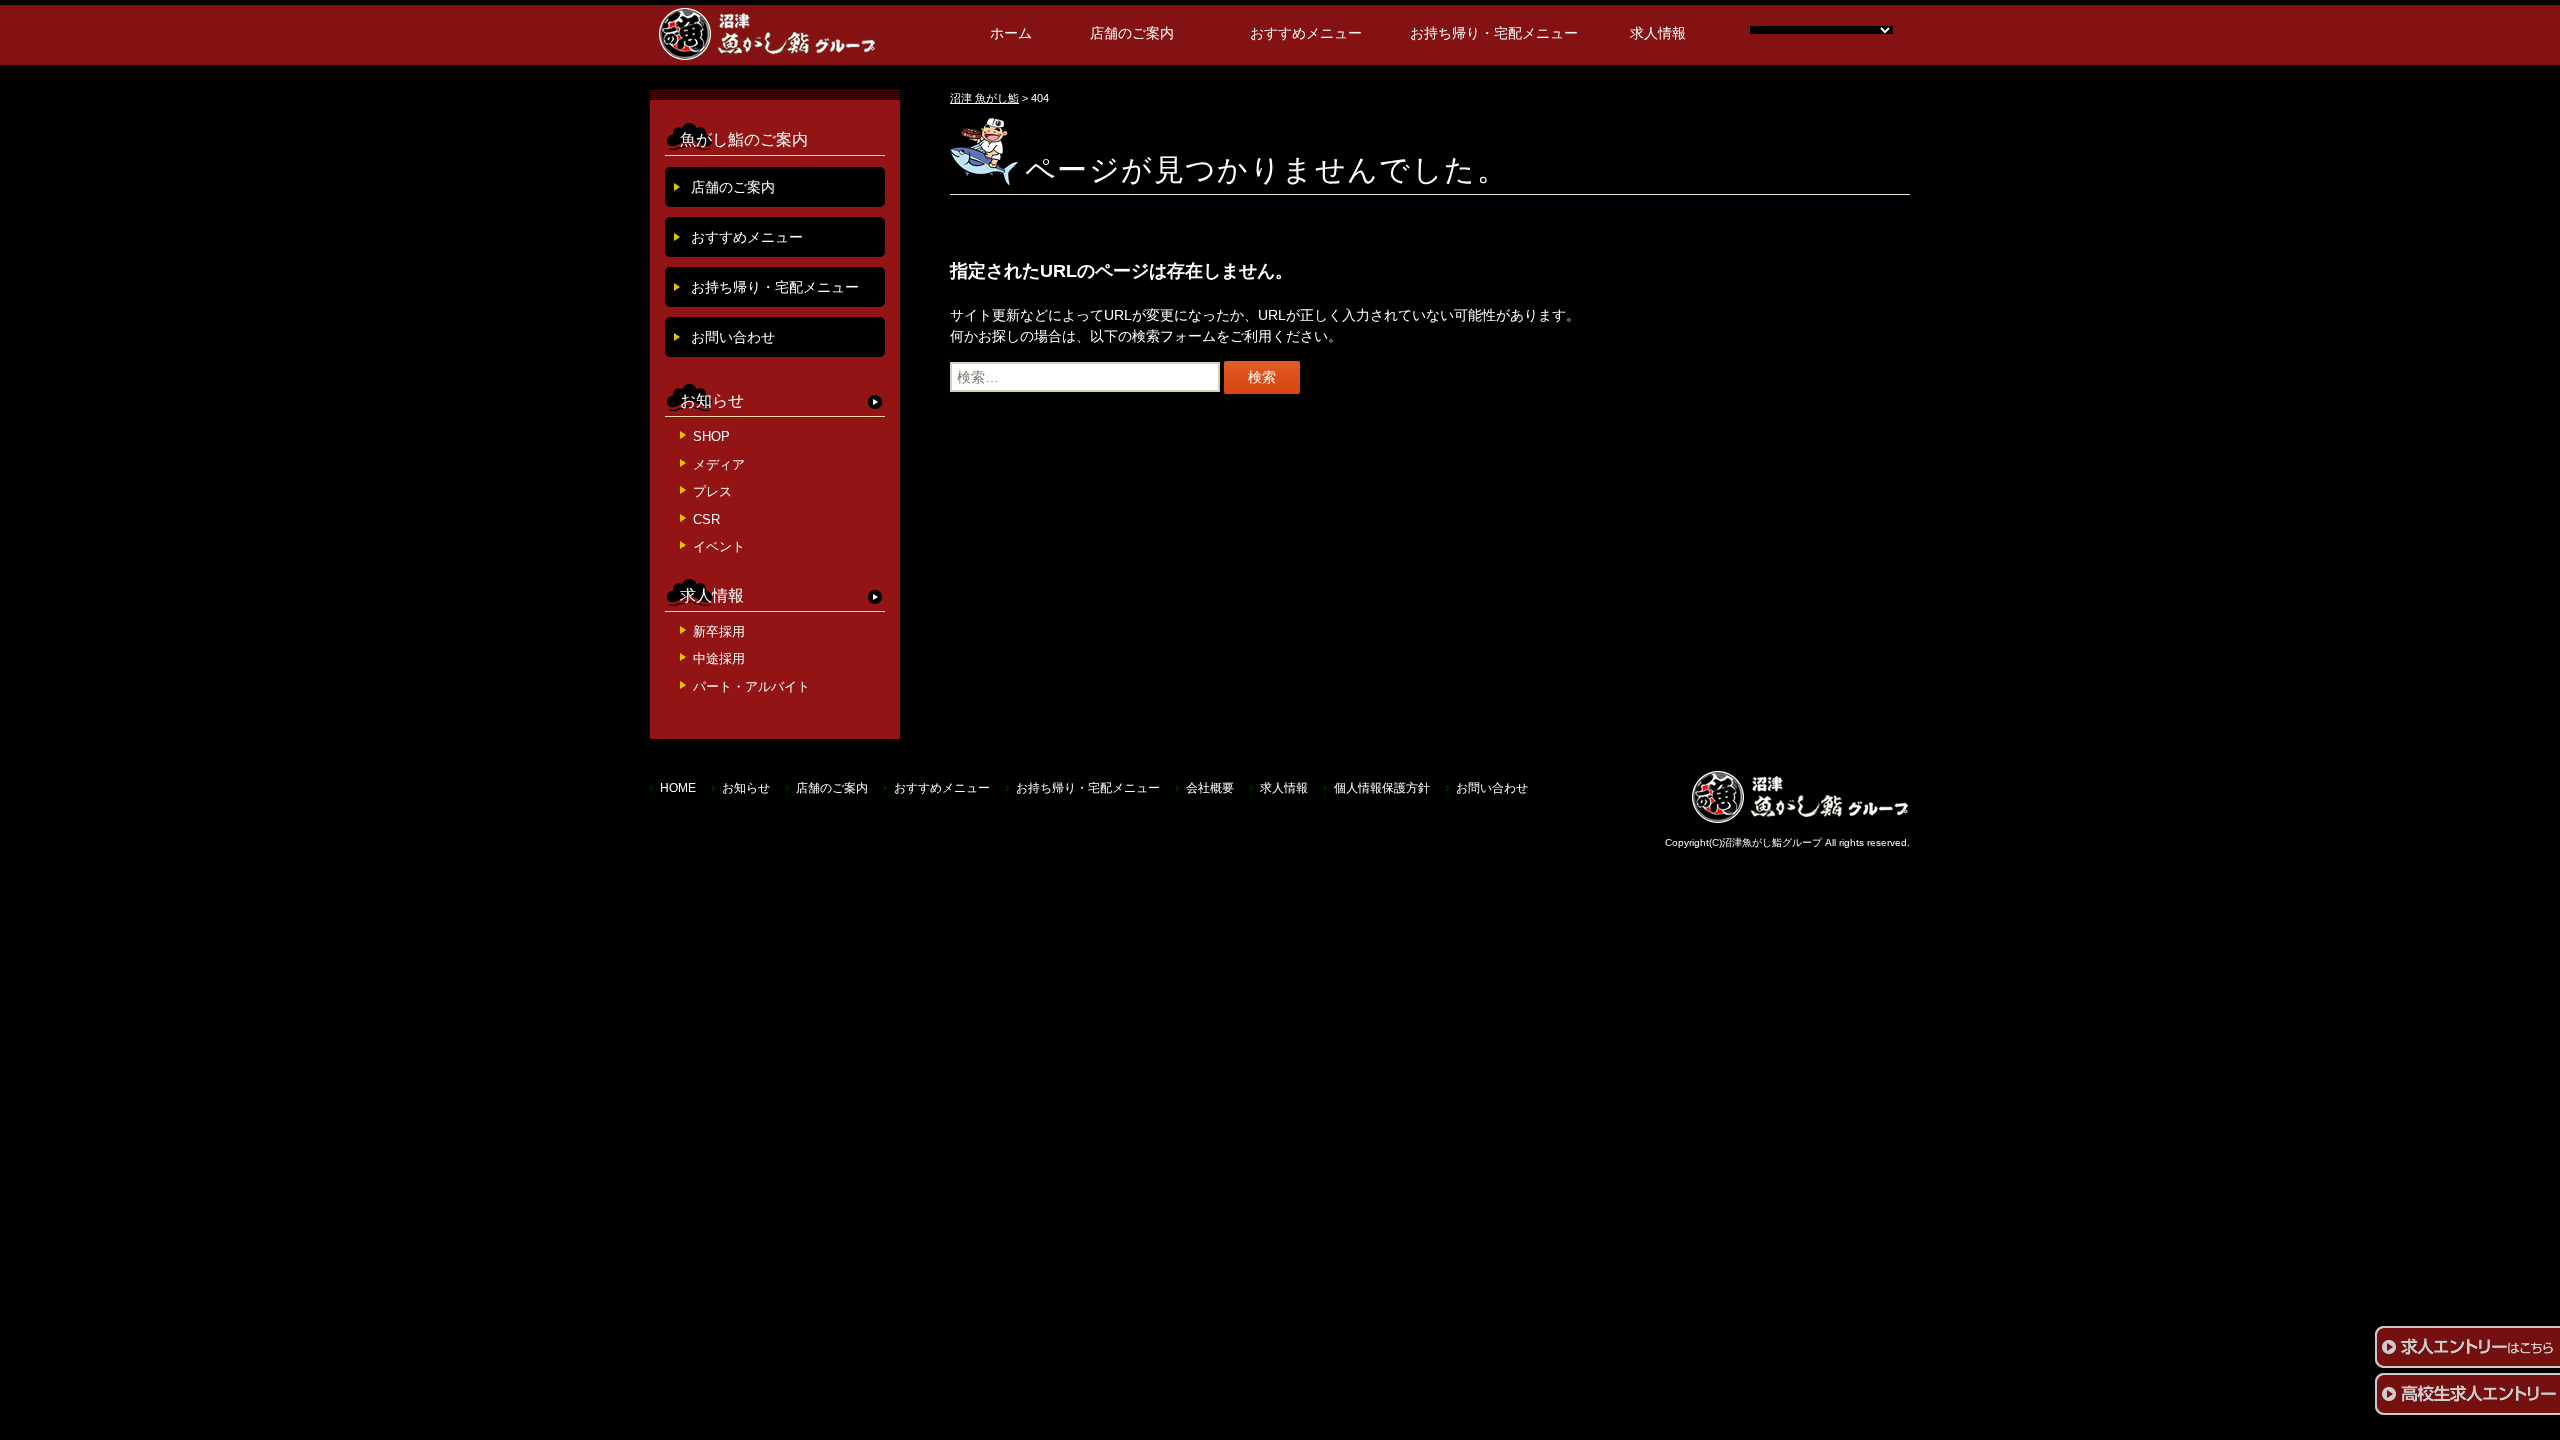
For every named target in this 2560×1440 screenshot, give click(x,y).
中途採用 (719, 658)
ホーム (1011, 33)
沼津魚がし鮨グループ (1772, 842)
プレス (712, 491)
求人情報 (1658, 33)
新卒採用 (719, 631)
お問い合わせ (733, 337)
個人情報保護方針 (1382, 788)
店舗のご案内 (1132, 33)
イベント (719, 546)
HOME (678, 788)
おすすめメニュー (1306, 33)
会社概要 (1210, 788)
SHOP (711, 436)
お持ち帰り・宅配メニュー (1494, 33)
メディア (719, 464)
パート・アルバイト (751, 686)
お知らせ (712, 400)
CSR (706, 519)
